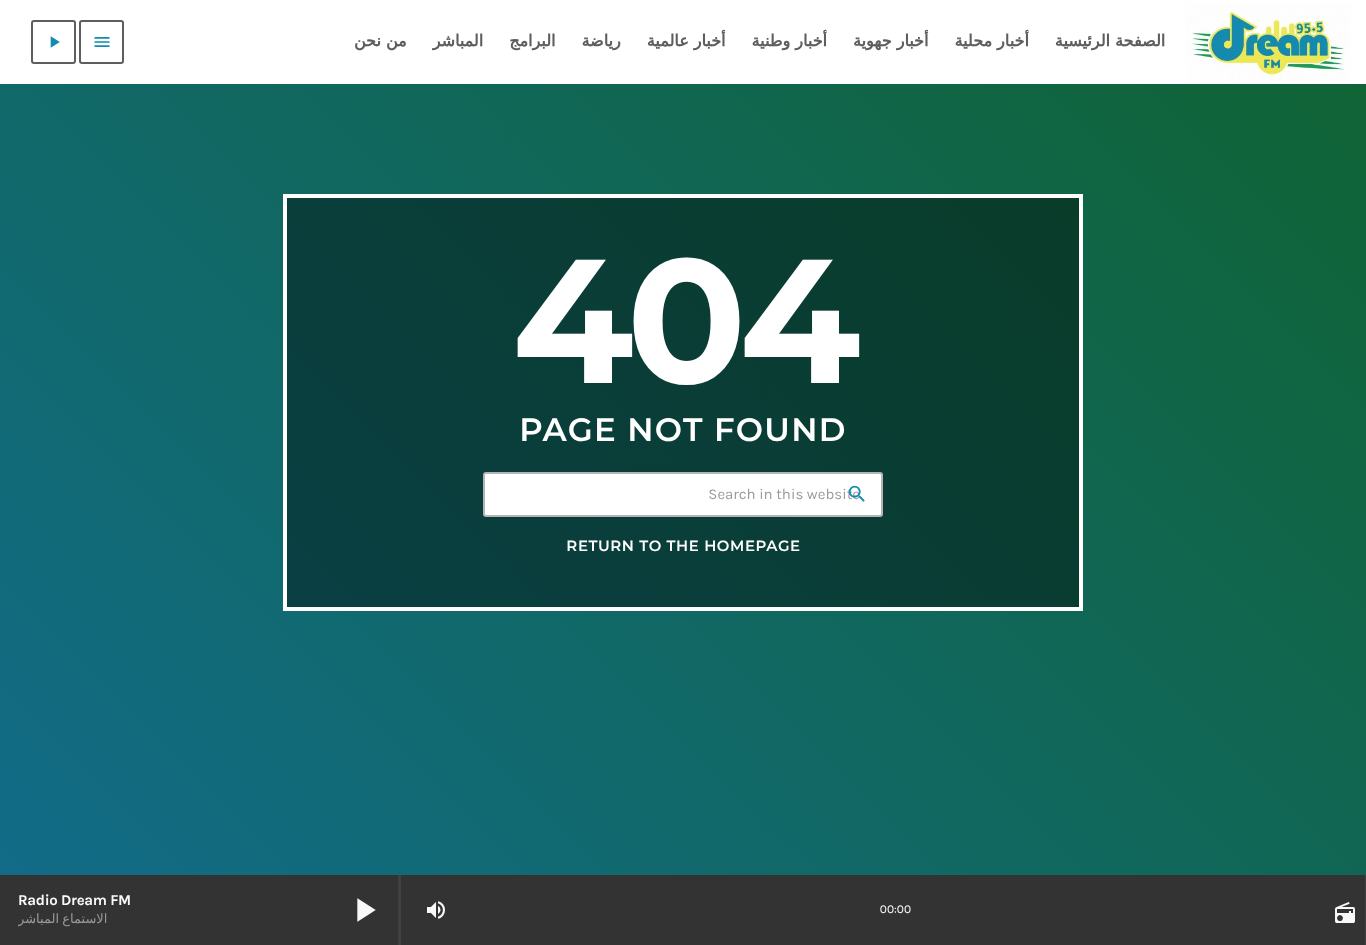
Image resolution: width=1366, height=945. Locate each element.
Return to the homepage (683, 546)
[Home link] (1268, 42)
